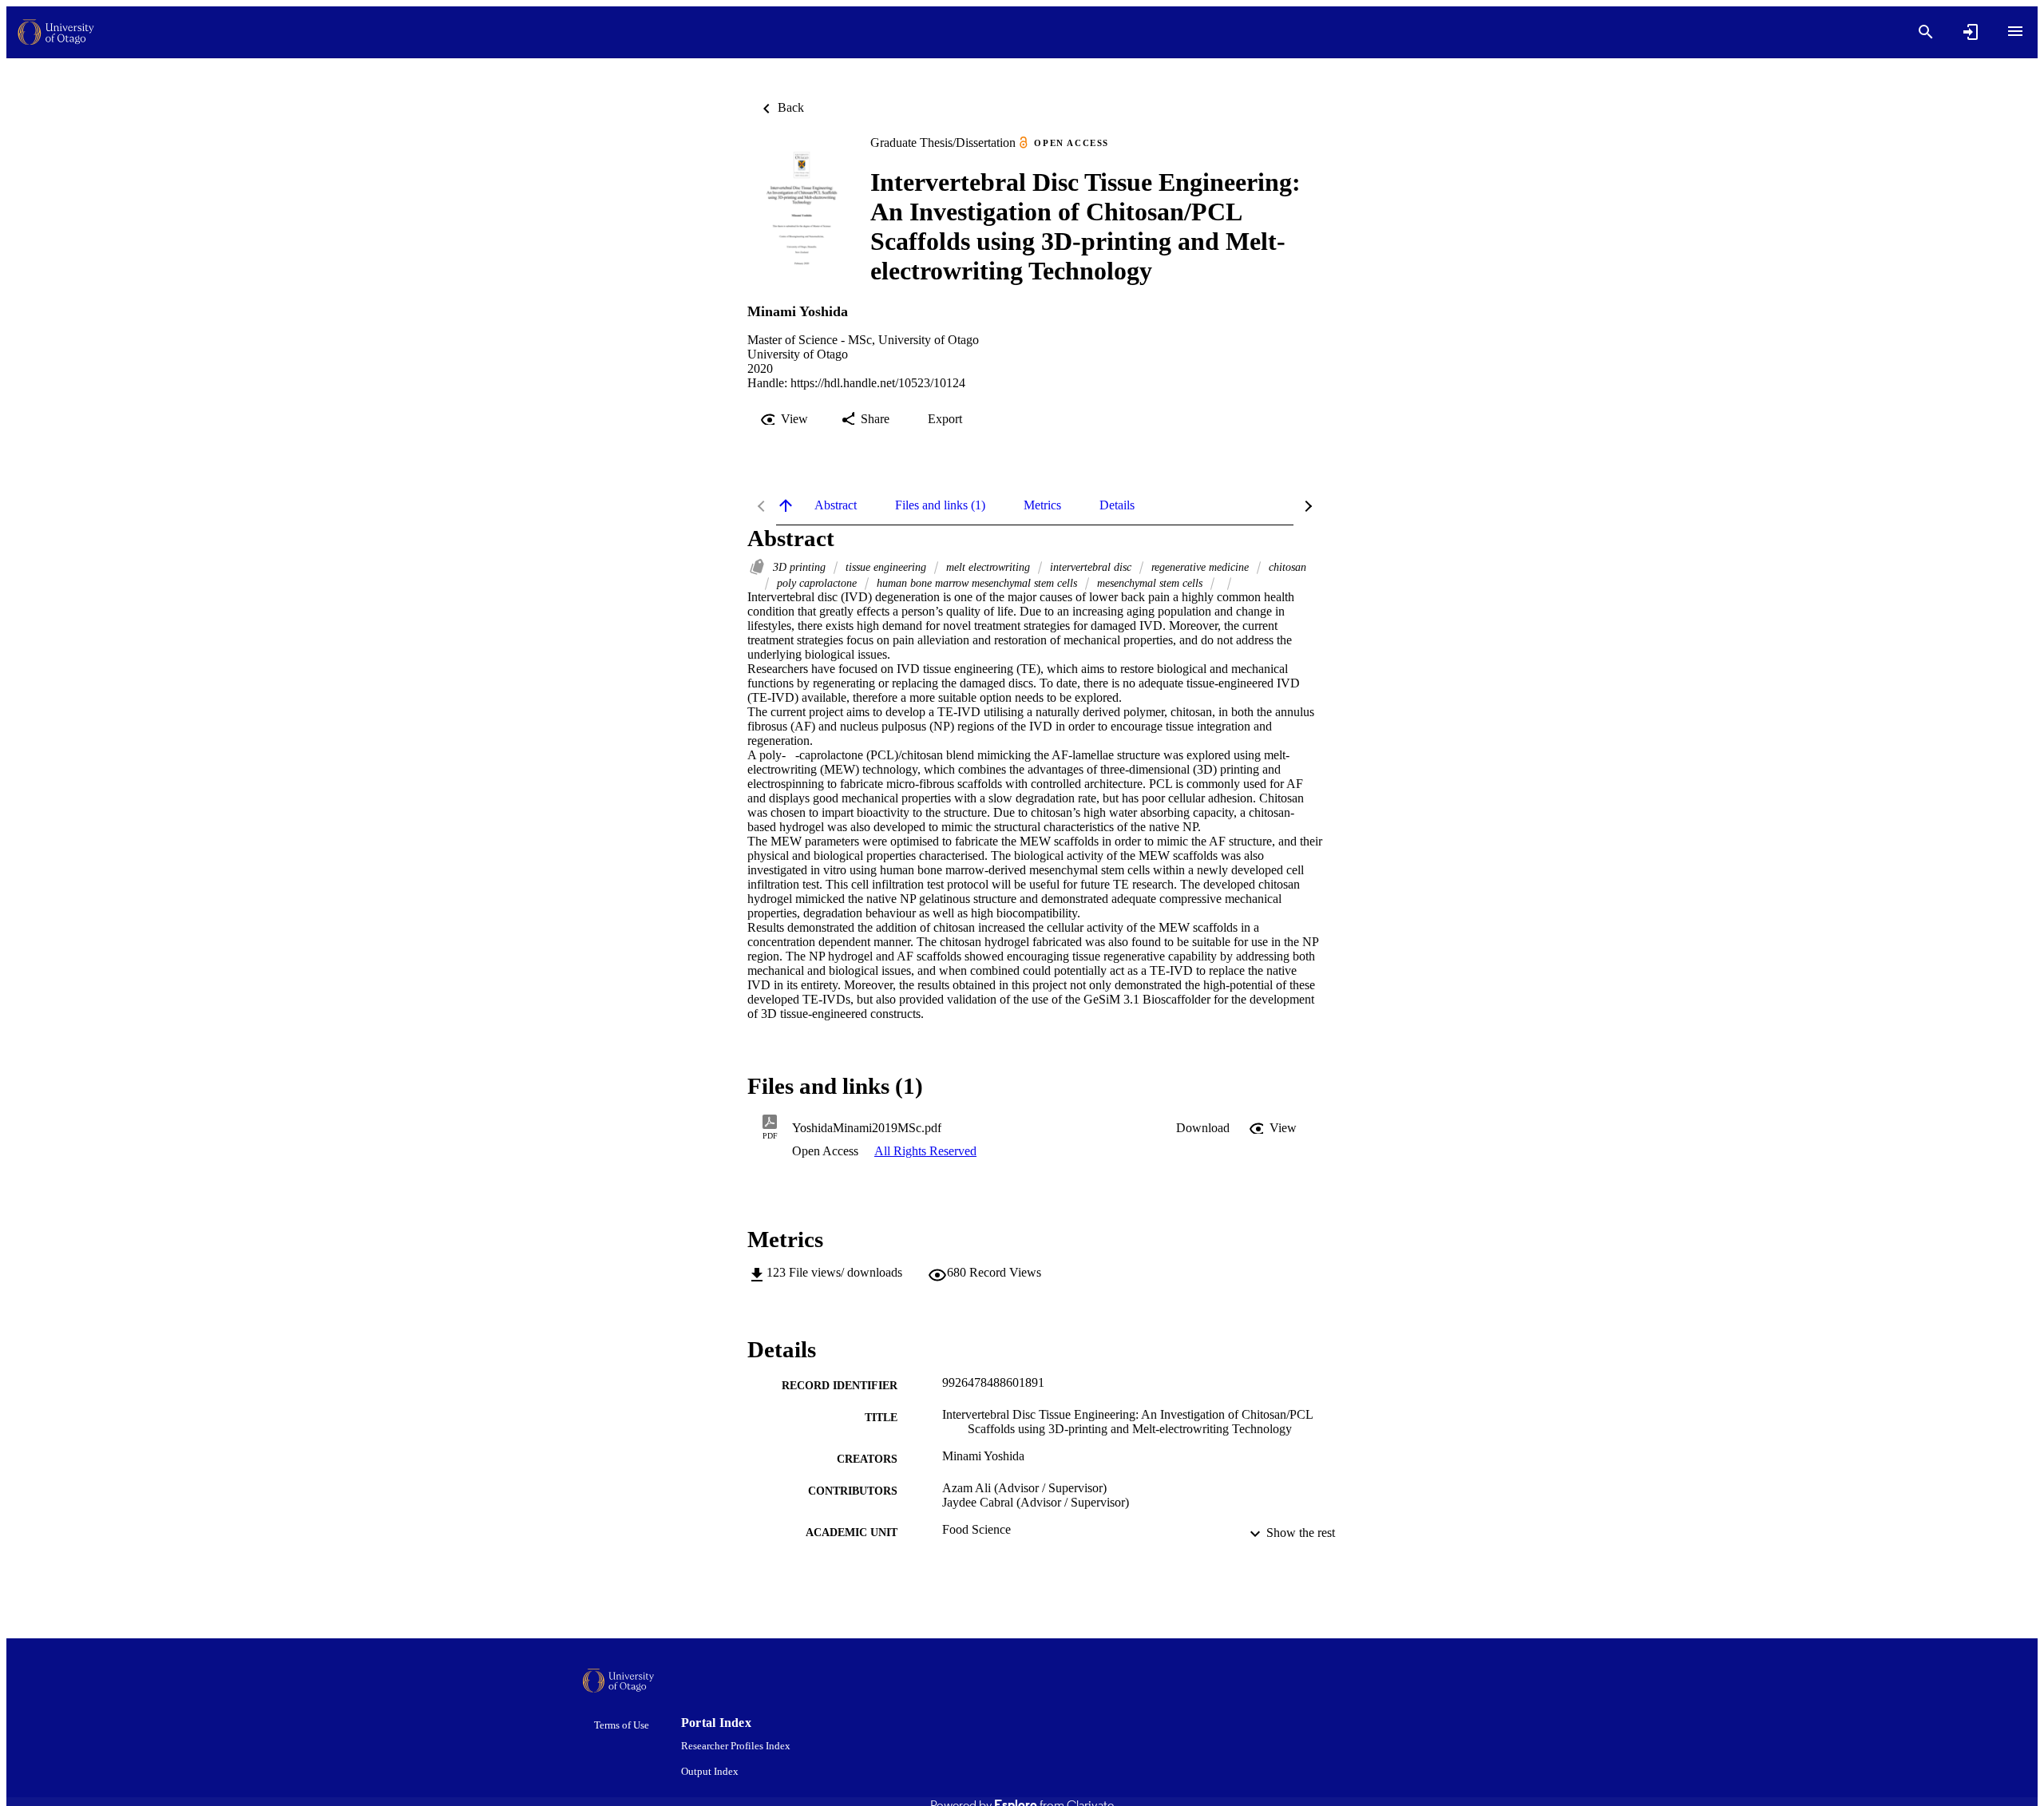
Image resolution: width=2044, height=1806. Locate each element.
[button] (1203, 1128)
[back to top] (786, 505)
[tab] (836, 505)
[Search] (1926, 32)
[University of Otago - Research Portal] (56, 32)
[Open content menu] (2015, 31)
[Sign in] (1971, 32)
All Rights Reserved (925, 1151)
